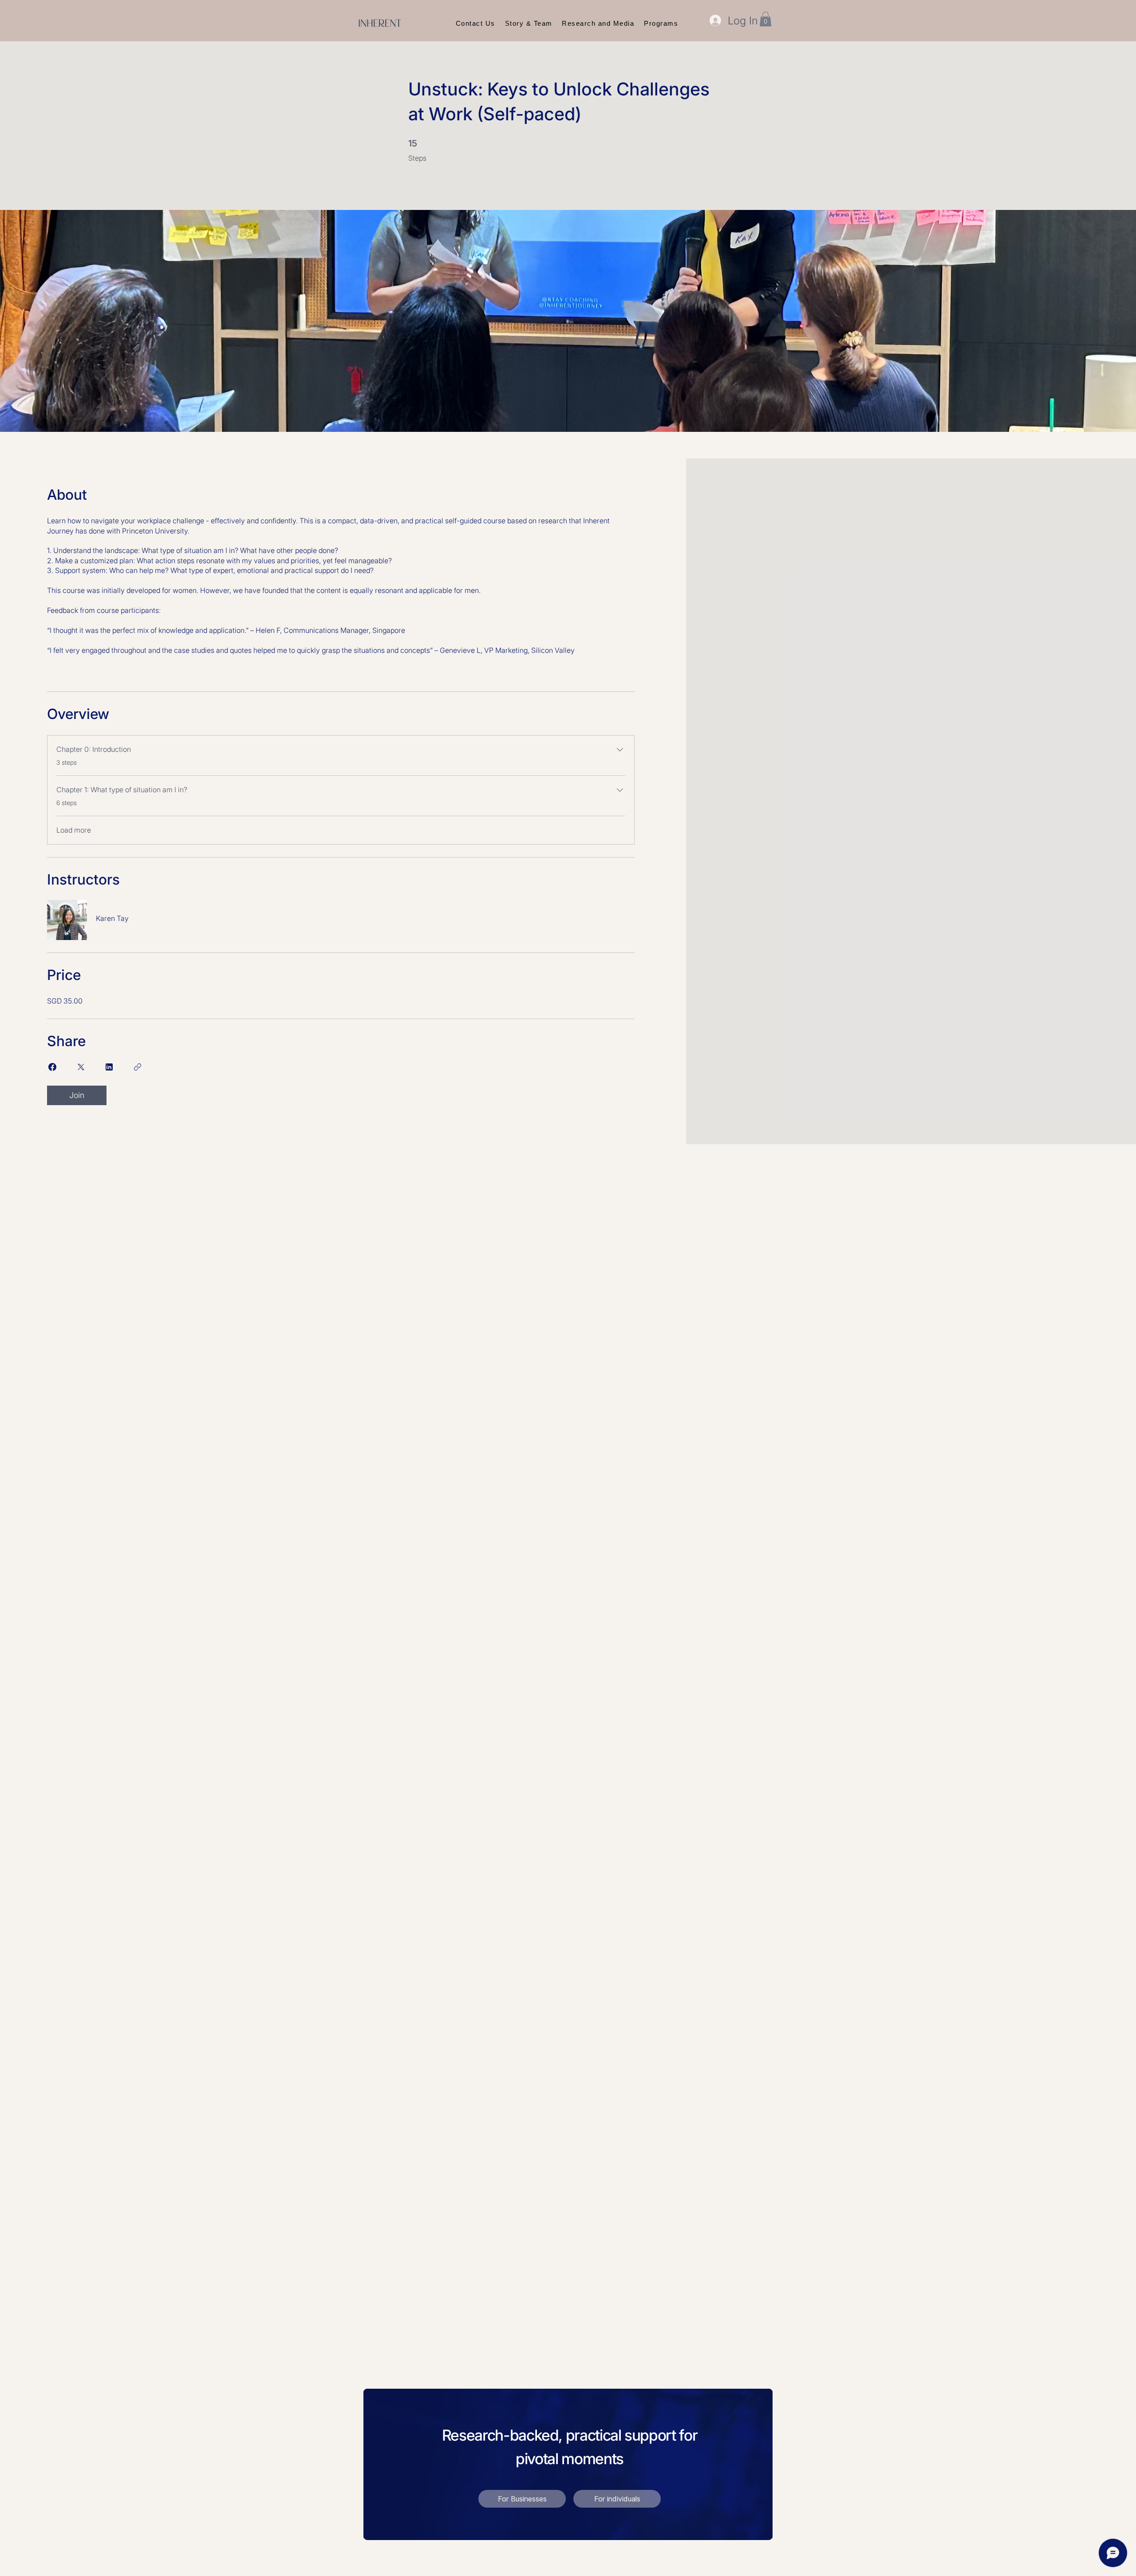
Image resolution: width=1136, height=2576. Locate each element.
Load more (74, 830)
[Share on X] (81, 1067)
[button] (765, 19)
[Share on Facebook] (52, 1067)
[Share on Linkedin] (109, 1067)
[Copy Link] (138, 1067)
